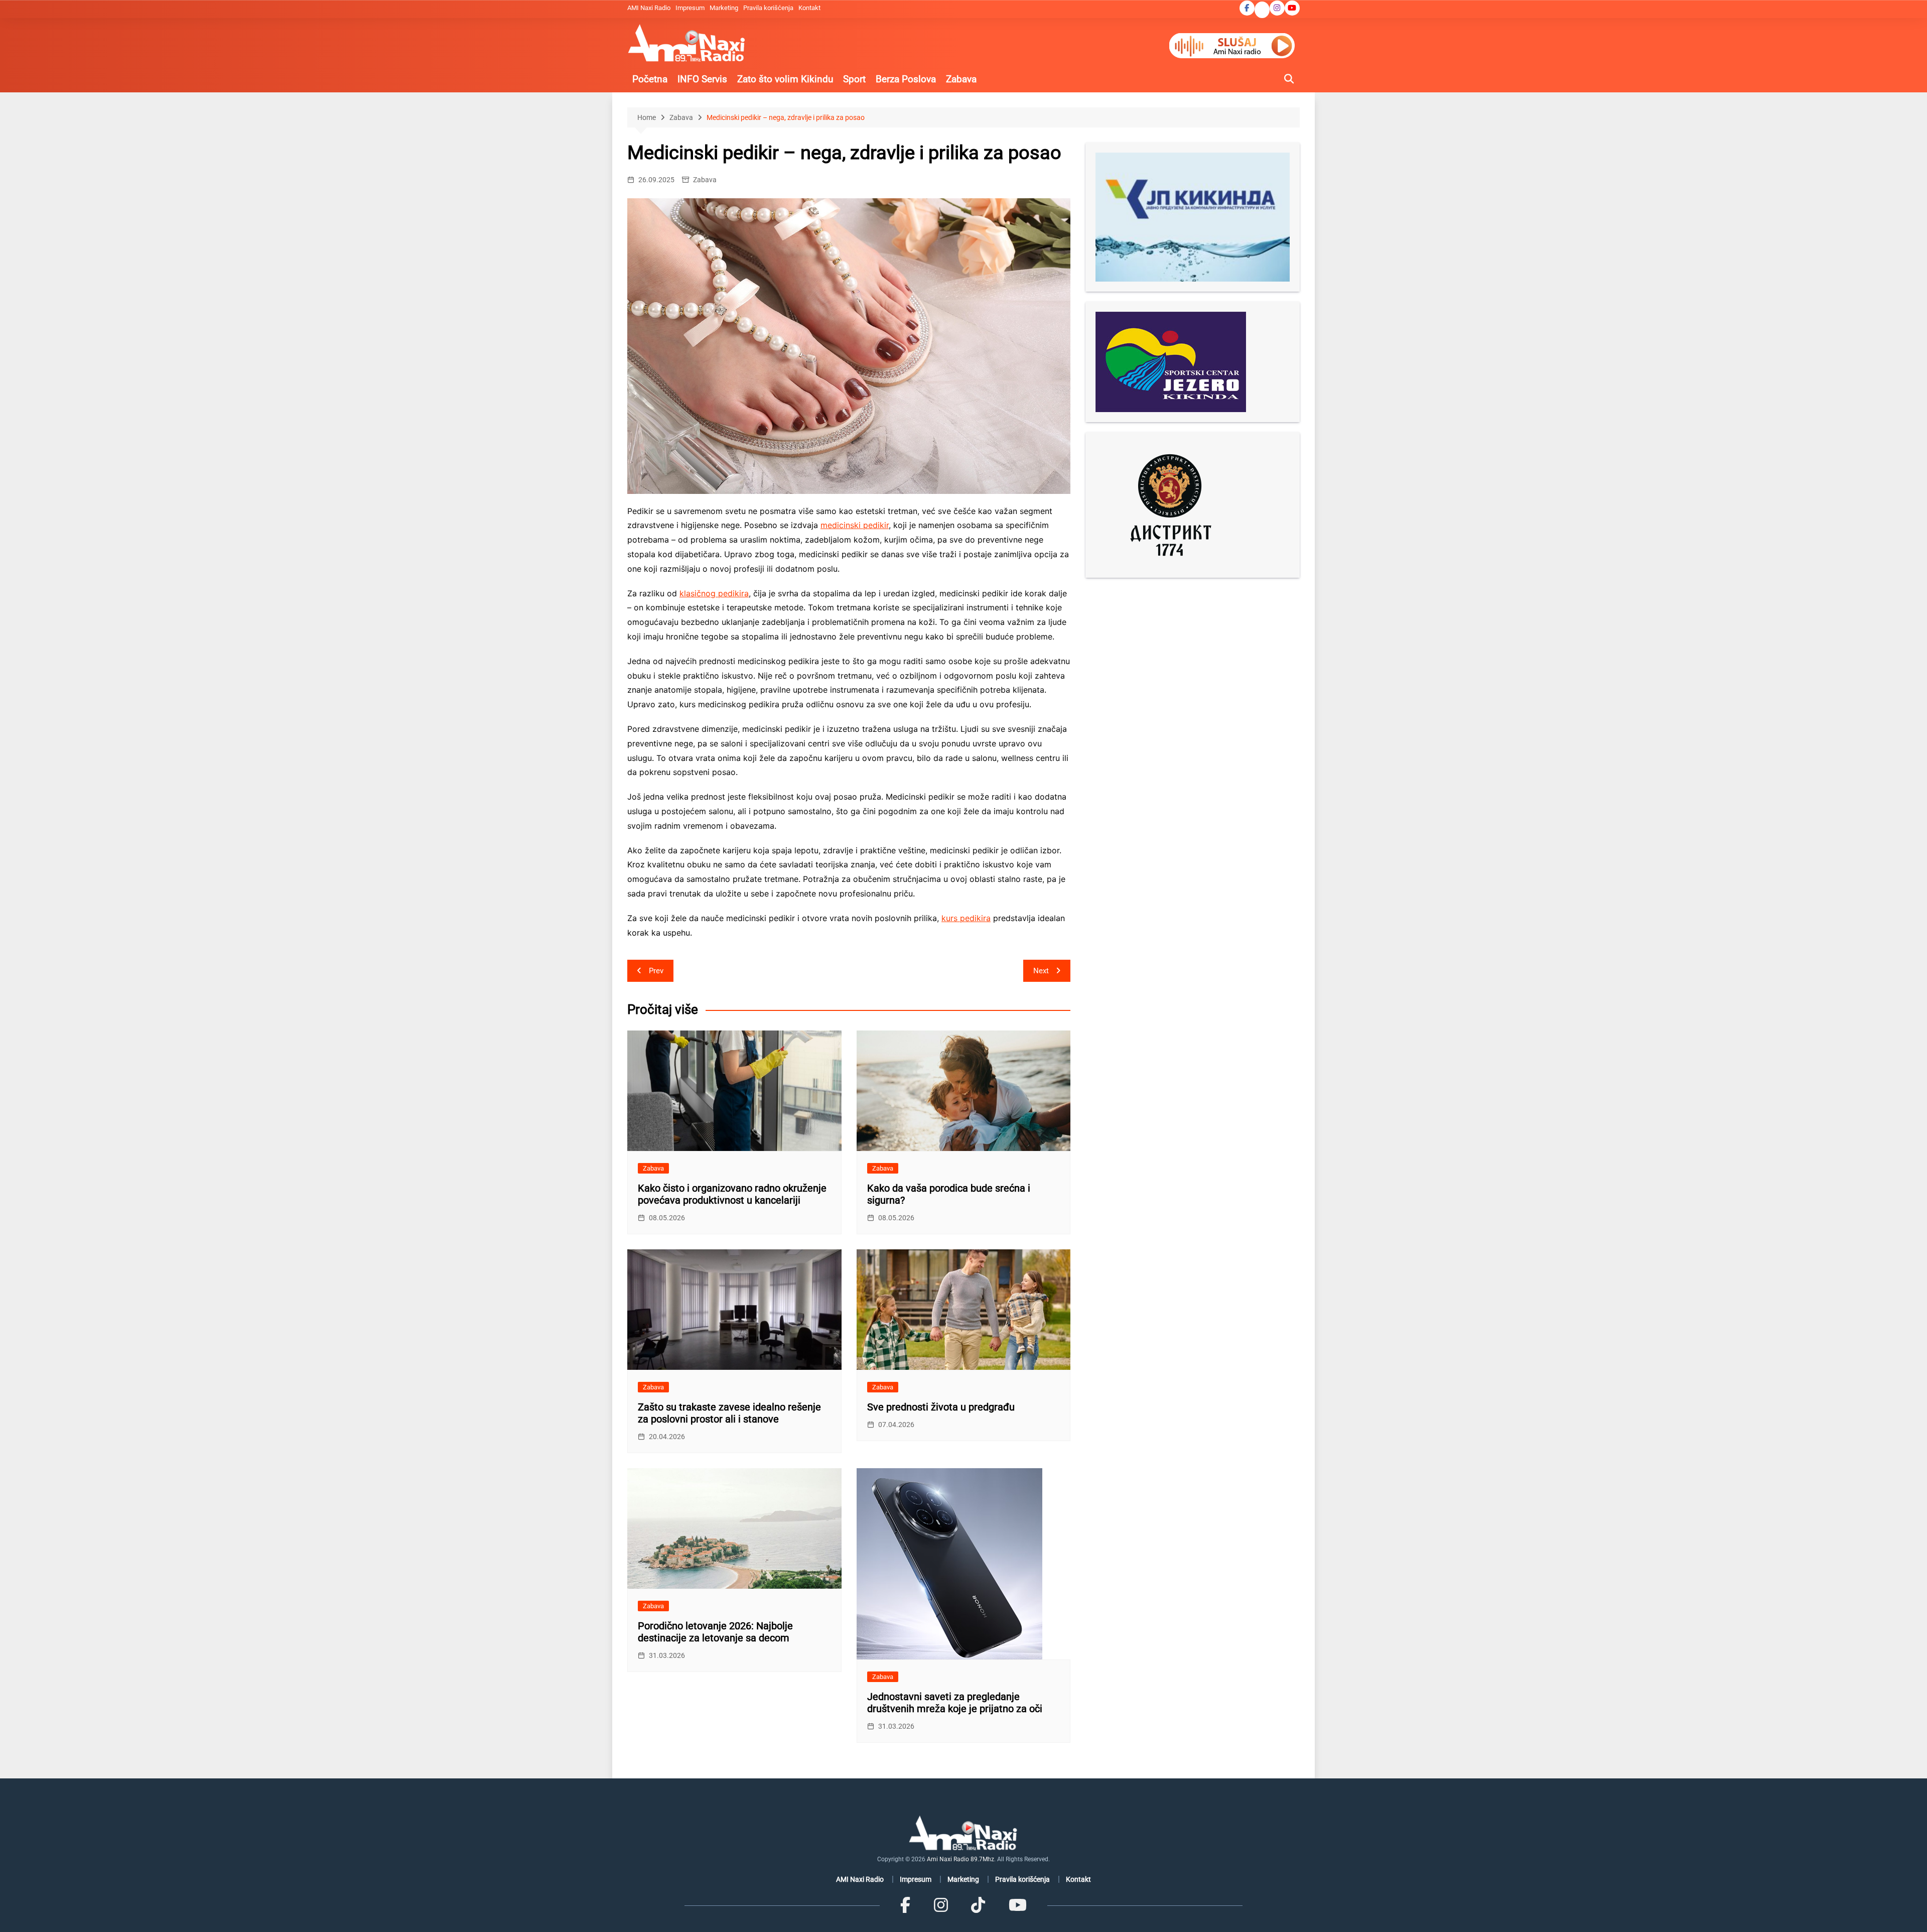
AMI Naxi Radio (649, 8)
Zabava (961, 79)
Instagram (1277, 8)
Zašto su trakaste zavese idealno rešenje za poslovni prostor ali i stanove (729, 1413)
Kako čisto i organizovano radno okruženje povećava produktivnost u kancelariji (732, 1194)
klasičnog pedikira (714, 593)
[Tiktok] (978, 1905)
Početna (650, 79)
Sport (854, 79)
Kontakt (809, 8)
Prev (656, 971)
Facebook (1247, 8)
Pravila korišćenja (768, 8)
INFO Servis (702, 79)
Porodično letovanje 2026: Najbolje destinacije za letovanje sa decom (715, 1632)
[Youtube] (1017, 1905)
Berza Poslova (906, 79)
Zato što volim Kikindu (785, 79)
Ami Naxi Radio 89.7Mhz (960, 1859)
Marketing (724, 8)
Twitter (1262, 11)
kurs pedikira (966, 918)
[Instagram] (941, 1905)
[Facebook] (905, 1905)
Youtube (1292, 8)
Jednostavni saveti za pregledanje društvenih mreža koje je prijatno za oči (955, 1703)
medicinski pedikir (855, 525)
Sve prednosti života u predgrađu (941, 1407)
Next (1041, 971)
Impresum (690, 8)
